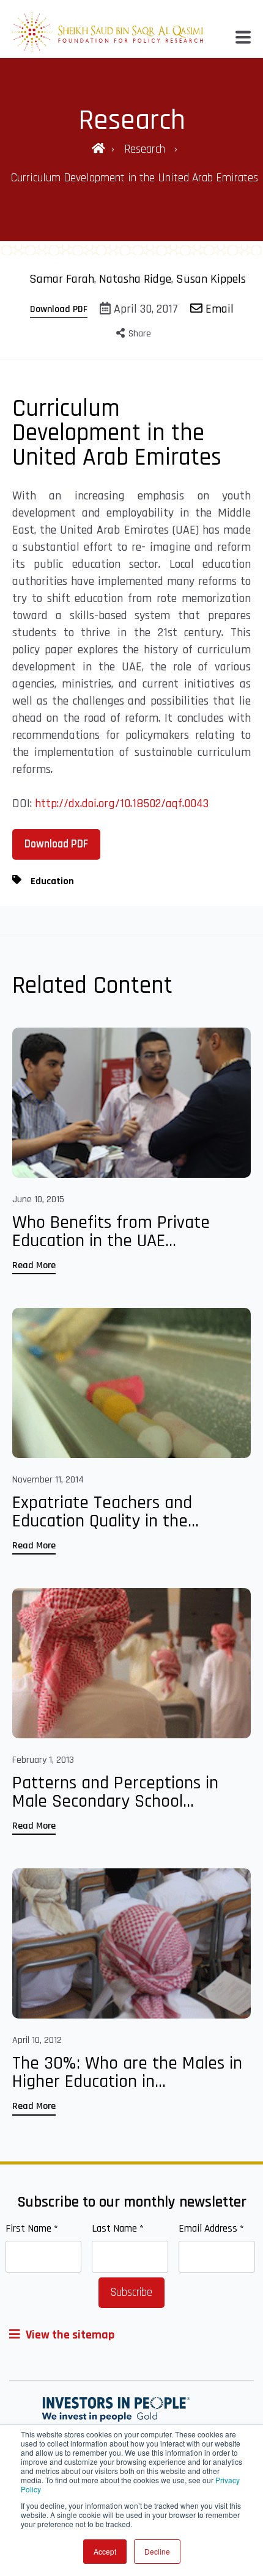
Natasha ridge (135, 279)
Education (52, 881)
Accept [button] (105, 2551)
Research (146, 149)
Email (218, 309)
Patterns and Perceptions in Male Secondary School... (115, 1792)
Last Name (118, 2229)
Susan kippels (211, 279)
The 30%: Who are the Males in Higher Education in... (127, 2072)
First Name (32, 2229)
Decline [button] (157, 2551)
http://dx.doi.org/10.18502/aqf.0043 (122, 804)
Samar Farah (62, 279)
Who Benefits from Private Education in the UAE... (111, 1232)
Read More (34, 1265)
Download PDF (59, 309)
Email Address (211, 2229)
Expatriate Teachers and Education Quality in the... (106, 1512)
